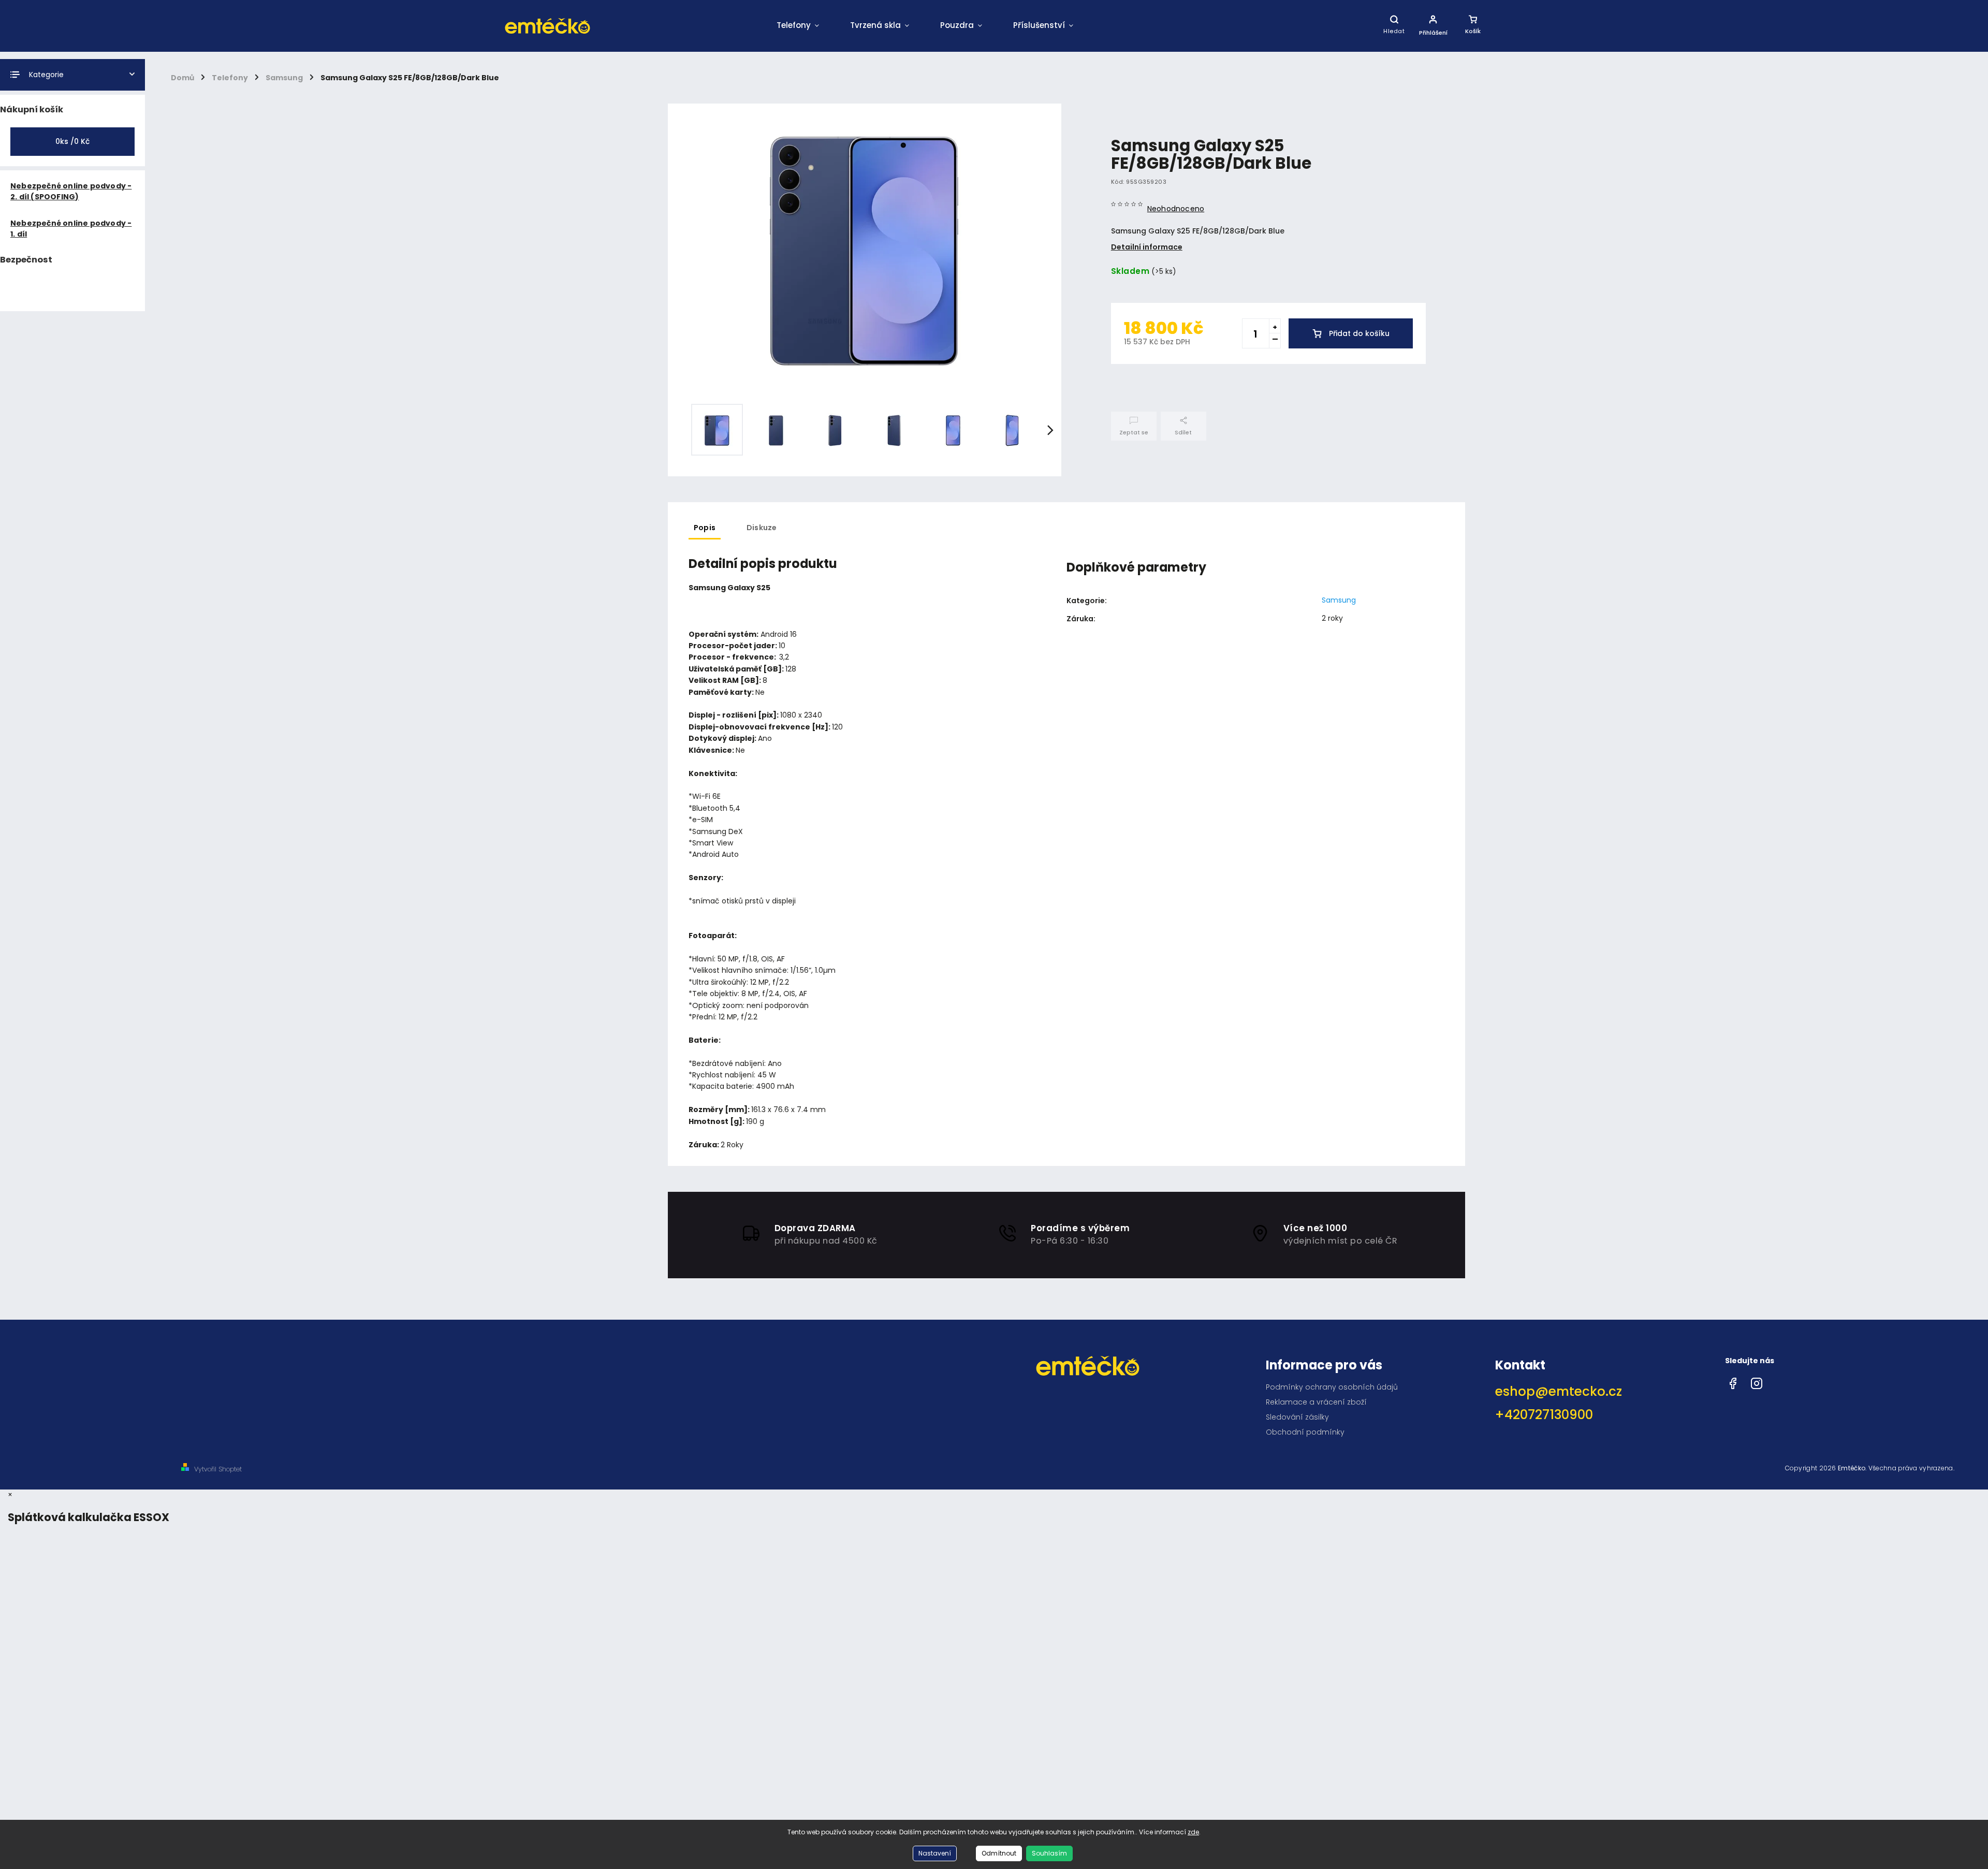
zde (1193, 1832)
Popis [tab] (705, 528)
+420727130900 (1544, 1415)
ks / (72, 141)
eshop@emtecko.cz (1559, 1391)
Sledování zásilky (1297, 1417)
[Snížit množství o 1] (1275, 341)
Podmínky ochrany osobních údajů (1332, 1387)
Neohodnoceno (1176, 209)
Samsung (1339, 600)
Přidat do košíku (1359, 333)
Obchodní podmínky (1305, 1432)
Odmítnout (999, 1853)
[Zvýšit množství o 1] (1275, 326)
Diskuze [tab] (762, 528)
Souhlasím (1049, 1853)
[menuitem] (798, 26)
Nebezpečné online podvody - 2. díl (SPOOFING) (71, 191)
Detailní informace (1147, 247)
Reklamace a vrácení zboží (1316, 1402)
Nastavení (935, 1853)
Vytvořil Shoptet (218, 1469)
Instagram (1757, 1381)
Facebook (1733, 1381)
